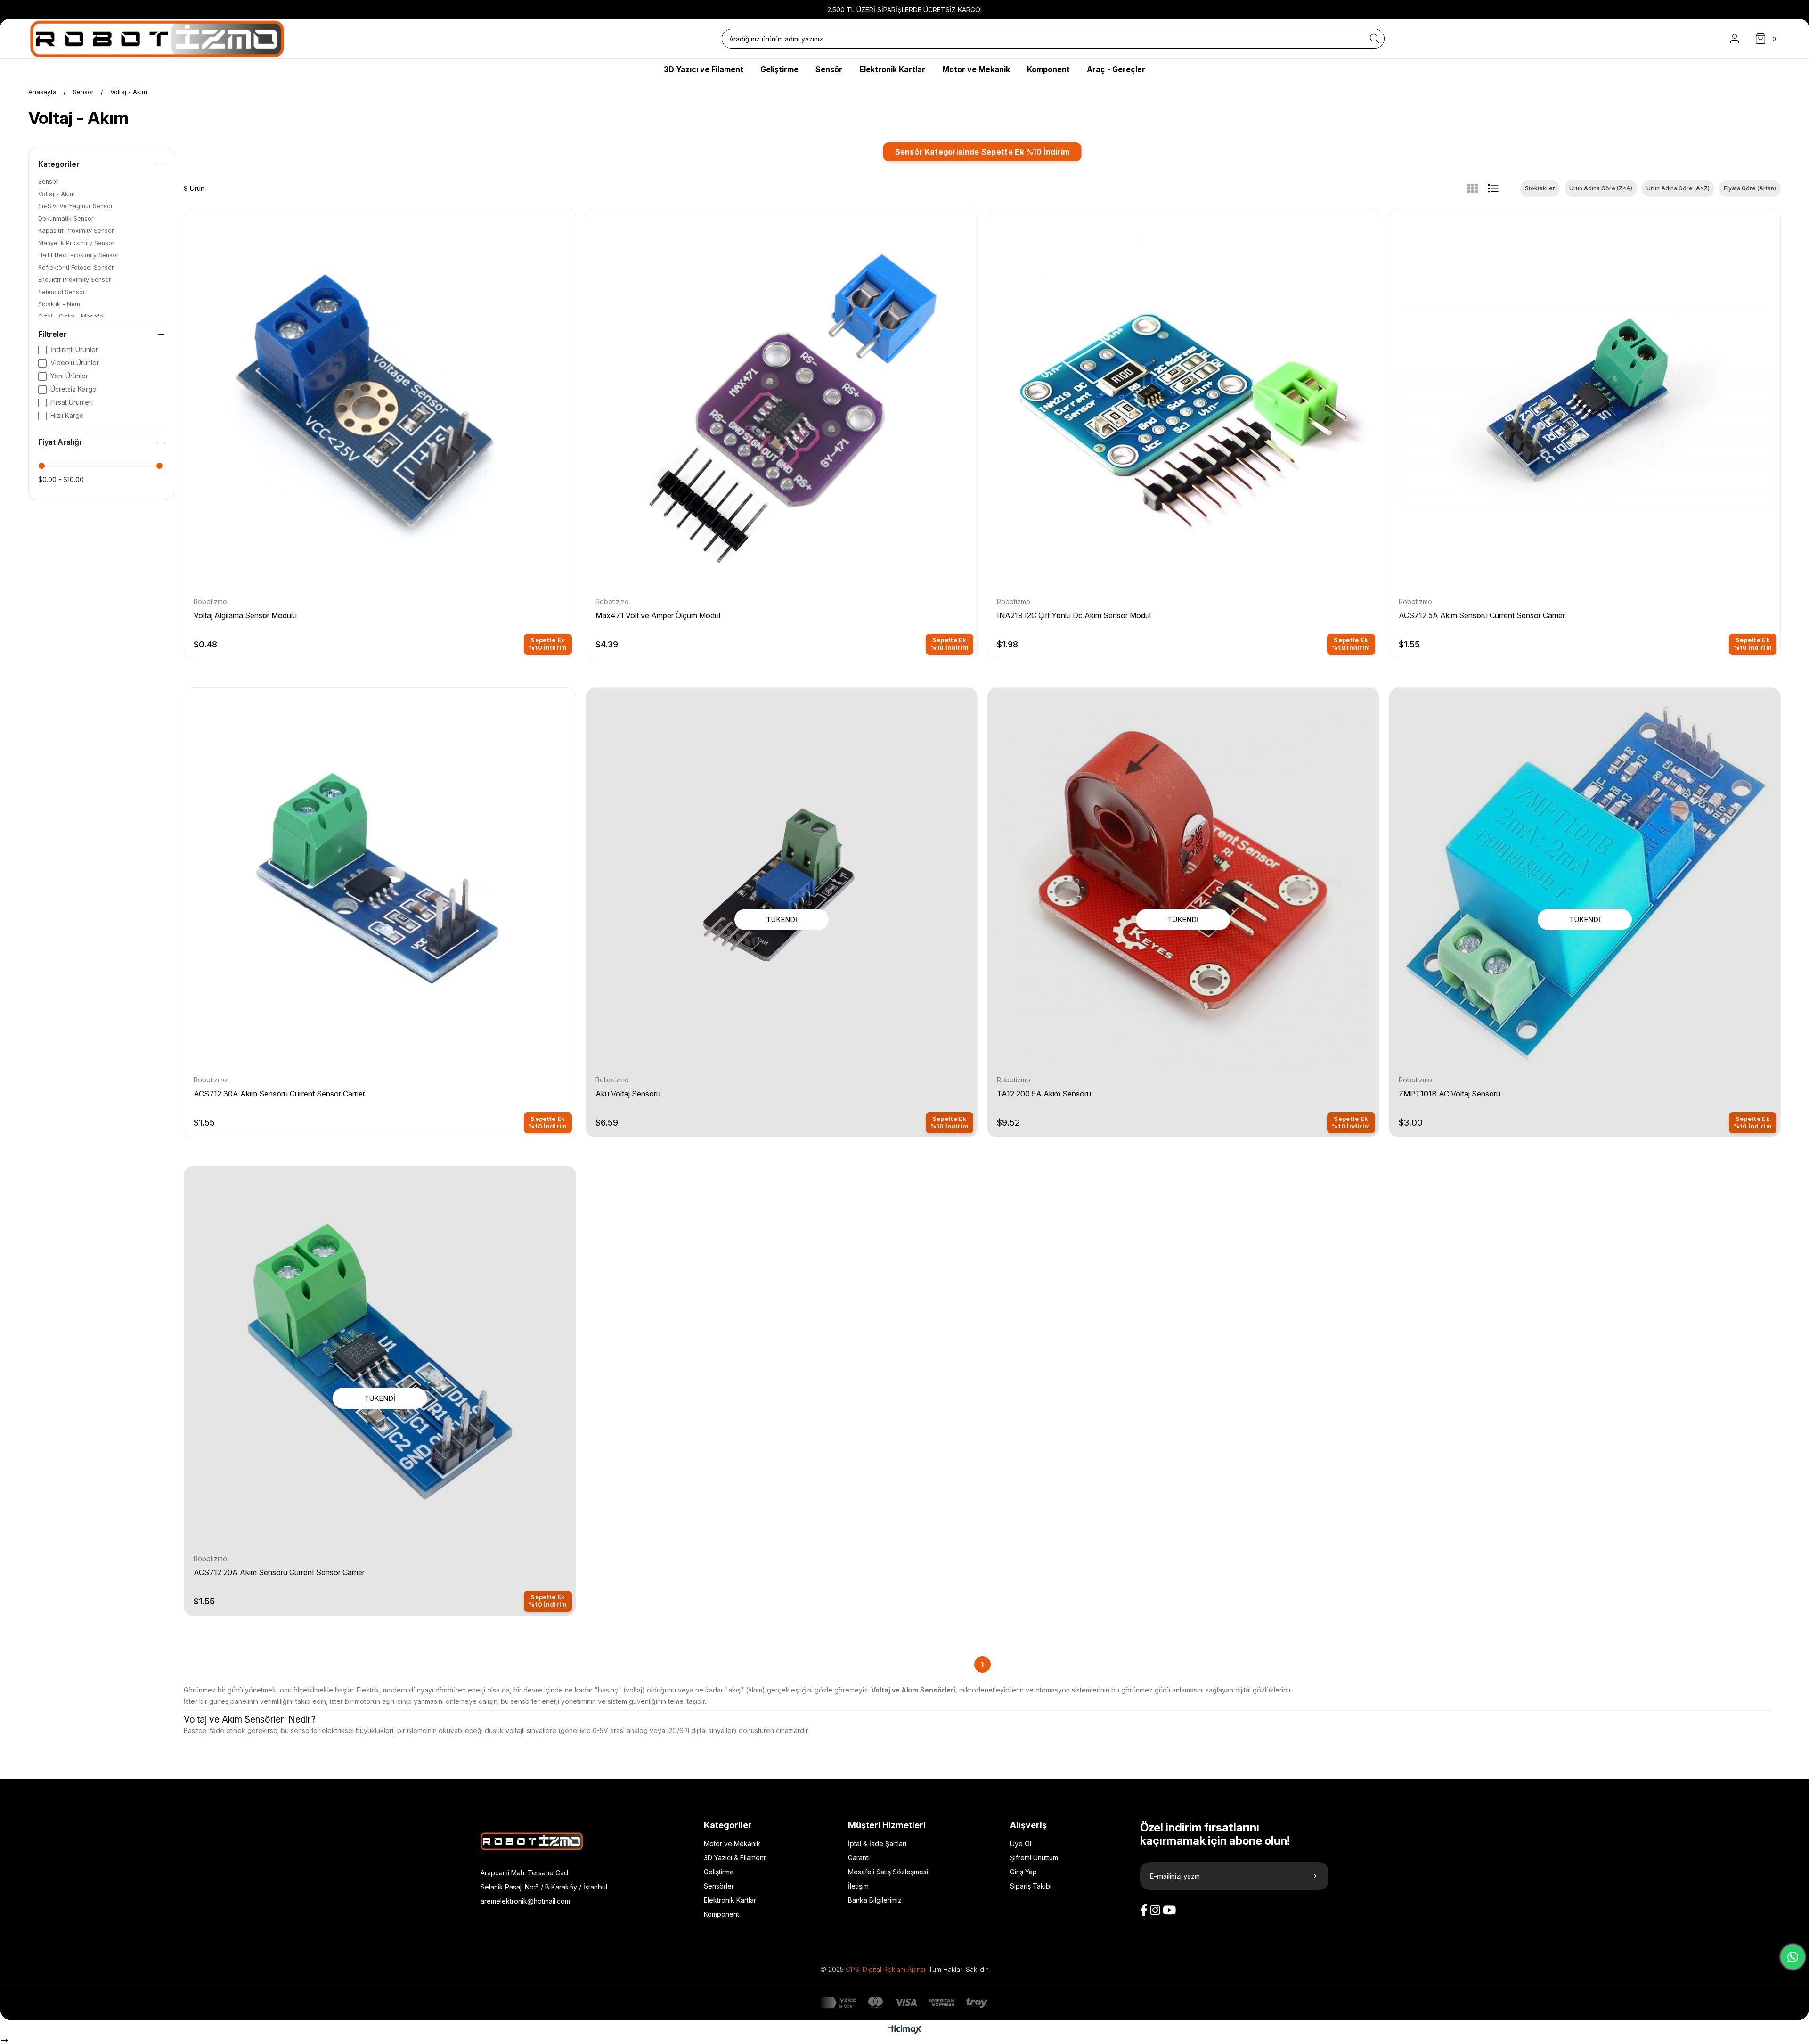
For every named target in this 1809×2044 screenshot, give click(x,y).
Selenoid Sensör (62, 292)
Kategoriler (59, 164)
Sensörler (719, 1886)
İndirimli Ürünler (74, 349)
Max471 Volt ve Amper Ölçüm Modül (658, 615)
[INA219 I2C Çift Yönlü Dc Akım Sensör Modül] (1183, 405)
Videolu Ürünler (75, 363)
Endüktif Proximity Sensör (75, 280)
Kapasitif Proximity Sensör (76, 231)
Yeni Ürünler (69, 376)
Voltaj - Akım (57, 194)
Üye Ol (1021, 1844)
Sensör (48, 182)
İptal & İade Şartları (877, 1844)
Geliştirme (719, 1872)
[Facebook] (1144, 1910)
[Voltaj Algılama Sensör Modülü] (380, 405)
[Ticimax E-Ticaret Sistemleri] (905, 2030)
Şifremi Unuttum (1034, 1858)
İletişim (858, 1886)
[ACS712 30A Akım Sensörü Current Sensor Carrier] (380, 884)
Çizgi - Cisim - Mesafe (71, 316)
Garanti (859, 1858)
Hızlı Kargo (67, 415)
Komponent (721, 1914)
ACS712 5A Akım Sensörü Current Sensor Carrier (1482, 615)
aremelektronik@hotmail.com (525, 1901)
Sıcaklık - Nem (59, 304)
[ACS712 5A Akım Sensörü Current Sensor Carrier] (1585, 405)
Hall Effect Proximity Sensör (78, 255)
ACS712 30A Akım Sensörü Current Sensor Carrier (279, 1094)
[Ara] (1375, 39)
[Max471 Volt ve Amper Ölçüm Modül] (782, 405)
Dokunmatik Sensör (66, 218)
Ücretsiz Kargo (73, 389)
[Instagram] (1155, 1910)
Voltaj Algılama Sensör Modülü (245, 615)
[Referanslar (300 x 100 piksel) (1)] (541, 1841)
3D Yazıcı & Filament (735, 1858)
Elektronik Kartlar (730, 1900)
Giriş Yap (1023, 1872)
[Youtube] (1169, 1910)
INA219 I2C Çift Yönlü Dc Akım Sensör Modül (1074, 615)
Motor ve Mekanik (732, 1844)
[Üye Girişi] (1735, 39)
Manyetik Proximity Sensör (76, 243)
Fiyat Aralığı (60, 442)
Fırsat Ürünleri (72, 402)
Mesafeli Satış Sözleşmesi (888, 1872)
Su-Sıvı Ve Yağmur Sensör (76, 206)
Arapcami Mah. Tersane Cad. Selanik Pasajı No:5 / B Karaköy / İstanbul (544, 1880)
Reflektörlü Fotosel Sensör (76, 267)
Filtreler (53, 334)
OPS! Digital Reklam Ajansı (885, 1970)
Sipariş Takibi (1031, 1886)
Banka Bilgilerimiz (875, 1900)
